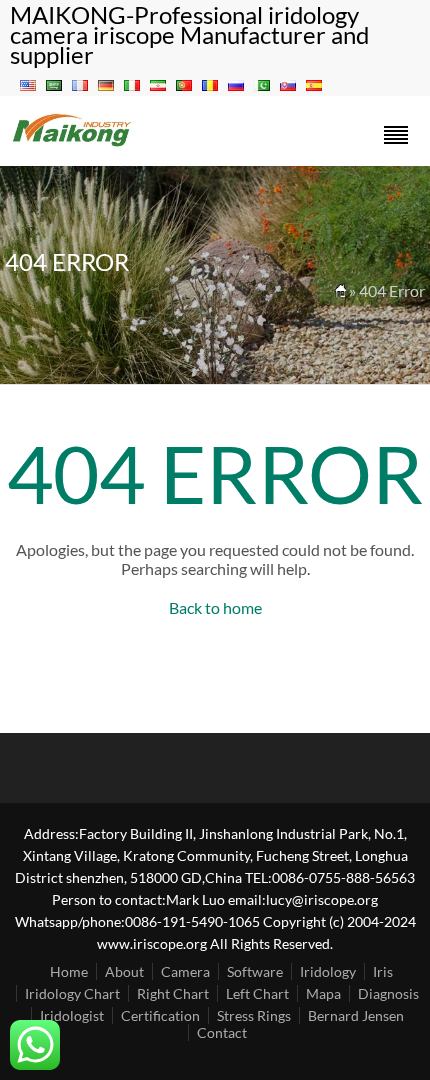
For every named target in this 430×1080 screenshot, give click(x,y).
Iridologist (72, 1015)
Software (255, 971)
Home (69, 971)
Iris (383, 971)
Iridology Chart (72, 993)
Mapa (323, 993)
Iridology (328, 971)
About (124, 971)
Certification (160, 1015)
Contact (222, 1032)
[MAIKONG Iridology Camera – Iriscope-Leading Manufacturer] (72, 144)
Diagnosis (388, 993)
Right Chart (173, 993)
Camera (185, 971)
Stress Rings (254, 1015)
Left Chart (257, 993)
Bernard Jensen (356, 1015)
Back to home (215, 607)
